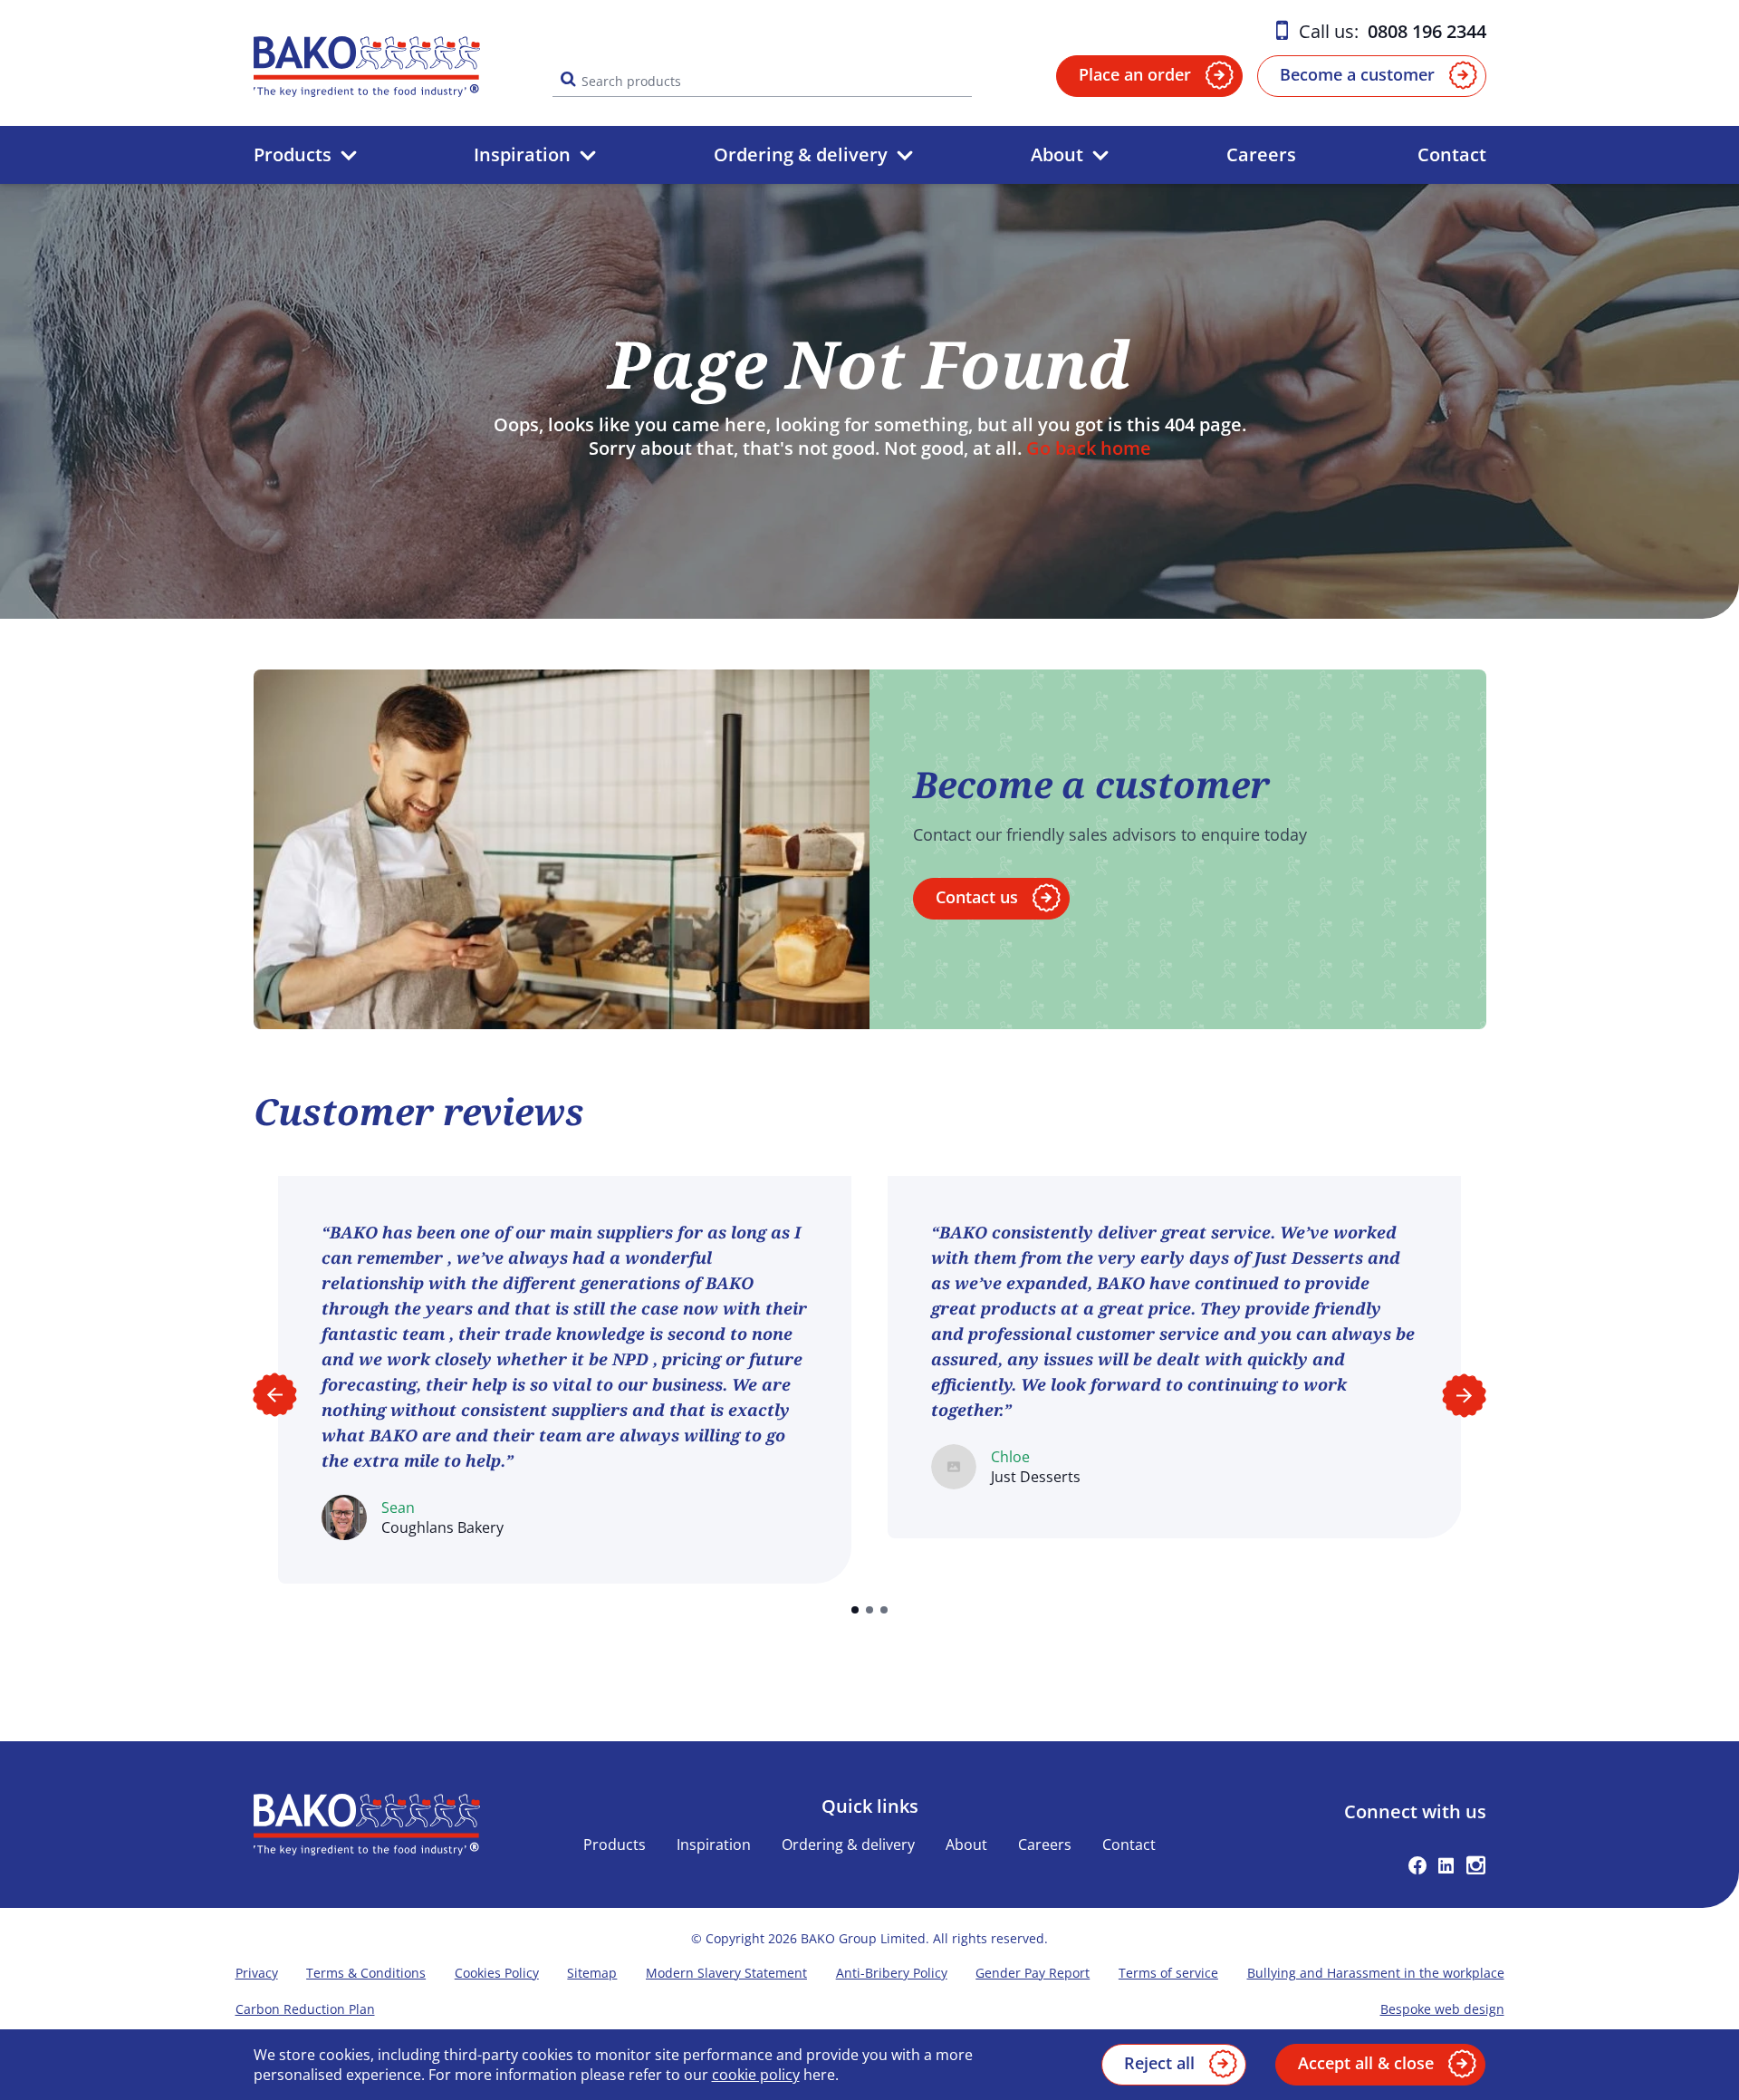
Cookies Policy (497, 1973)
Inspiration (522, 154)
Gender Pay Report (1033, 1973)
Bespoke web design (1442, 2009)
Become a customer (1357, 74)
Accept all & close (1366, 2063)
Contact (1452, 154)
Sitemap (592, 1973)
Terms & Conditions (366, 1973)
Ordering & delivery (801, 154)
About (1057, 154)
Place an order (1135, 74)
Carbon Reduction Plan (305, 2009)
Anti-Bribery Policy (892, 1973)
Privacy (257, 1973)
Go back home (1089, 448)
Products (293, 154)
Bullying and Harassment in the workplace (1376, 1973)
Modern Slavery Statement (726, 1973)
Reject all (1159, 2063)
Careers (1261, 154)
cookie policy (756, 2075)
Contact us (977, 897)
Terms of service (1168, 1973)
